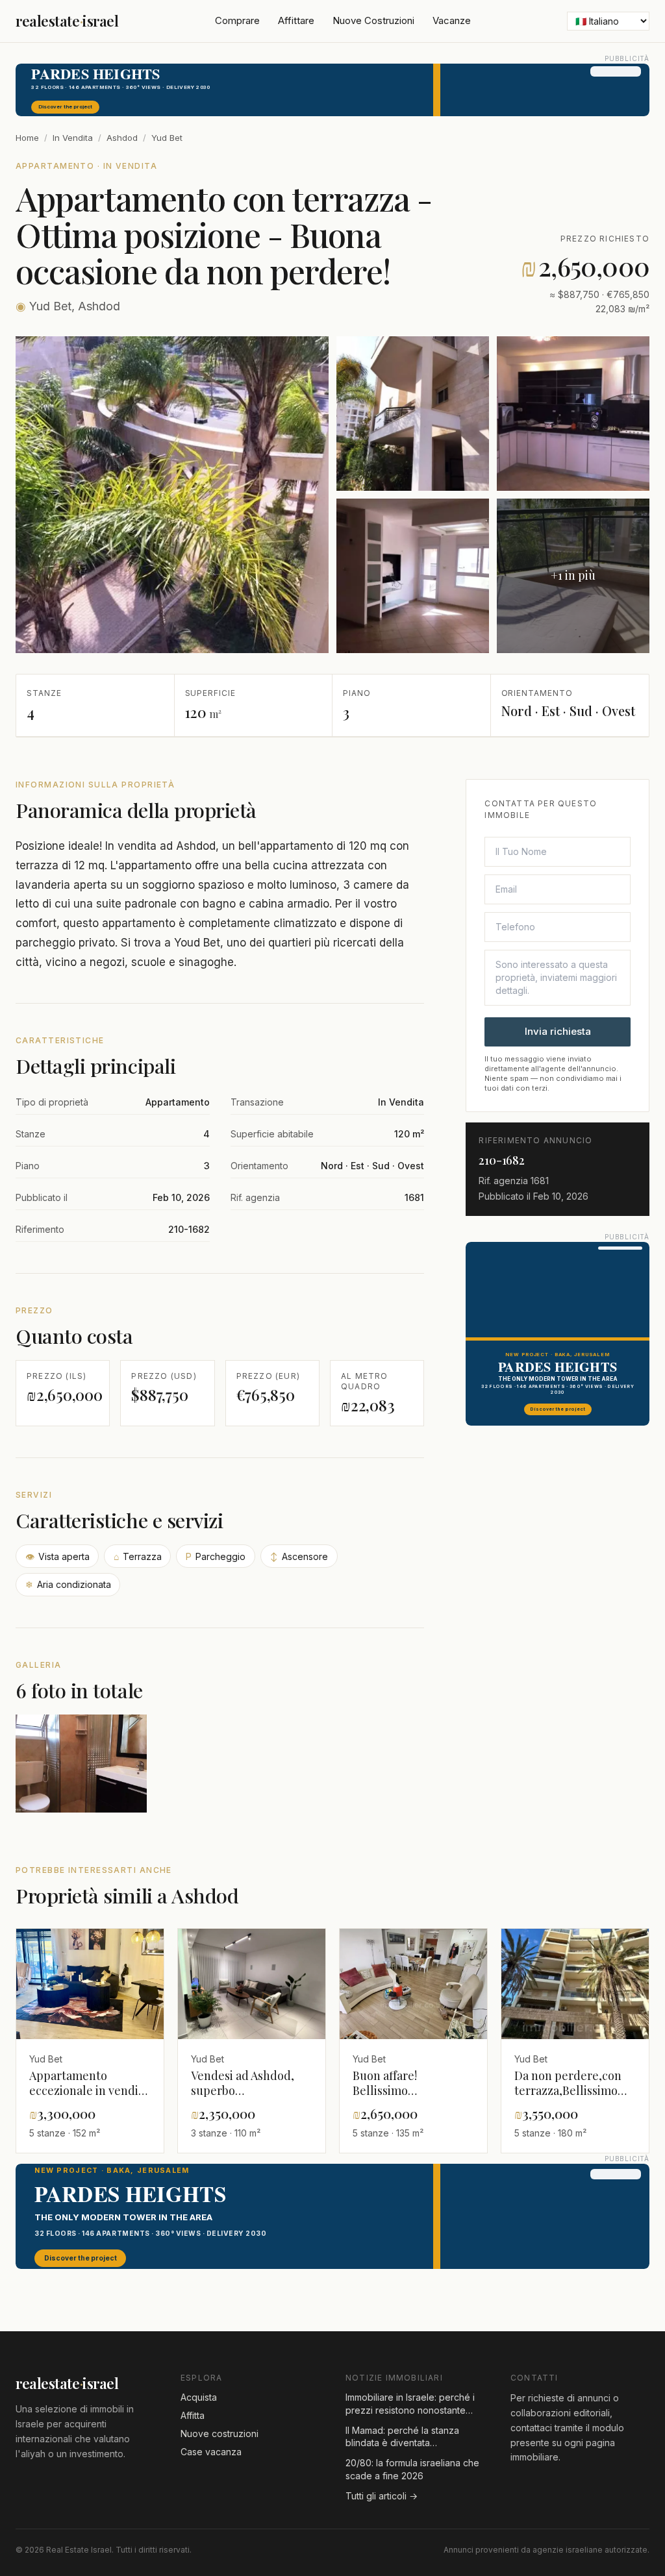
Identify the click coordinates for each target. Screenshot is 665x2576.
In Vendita (73, 138)
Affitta (193, 2415)
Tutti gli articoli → (382, 2496)
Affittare (296, 20)
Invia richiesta (558, 1031)
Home (27, 138)
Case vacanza (211, 2452)
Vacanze (452, 20)
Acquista (199, 2397)
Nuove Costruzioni (373, 20)
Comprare (237, 20)
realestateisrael (67, 21)
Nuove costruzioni (220, 2434)
